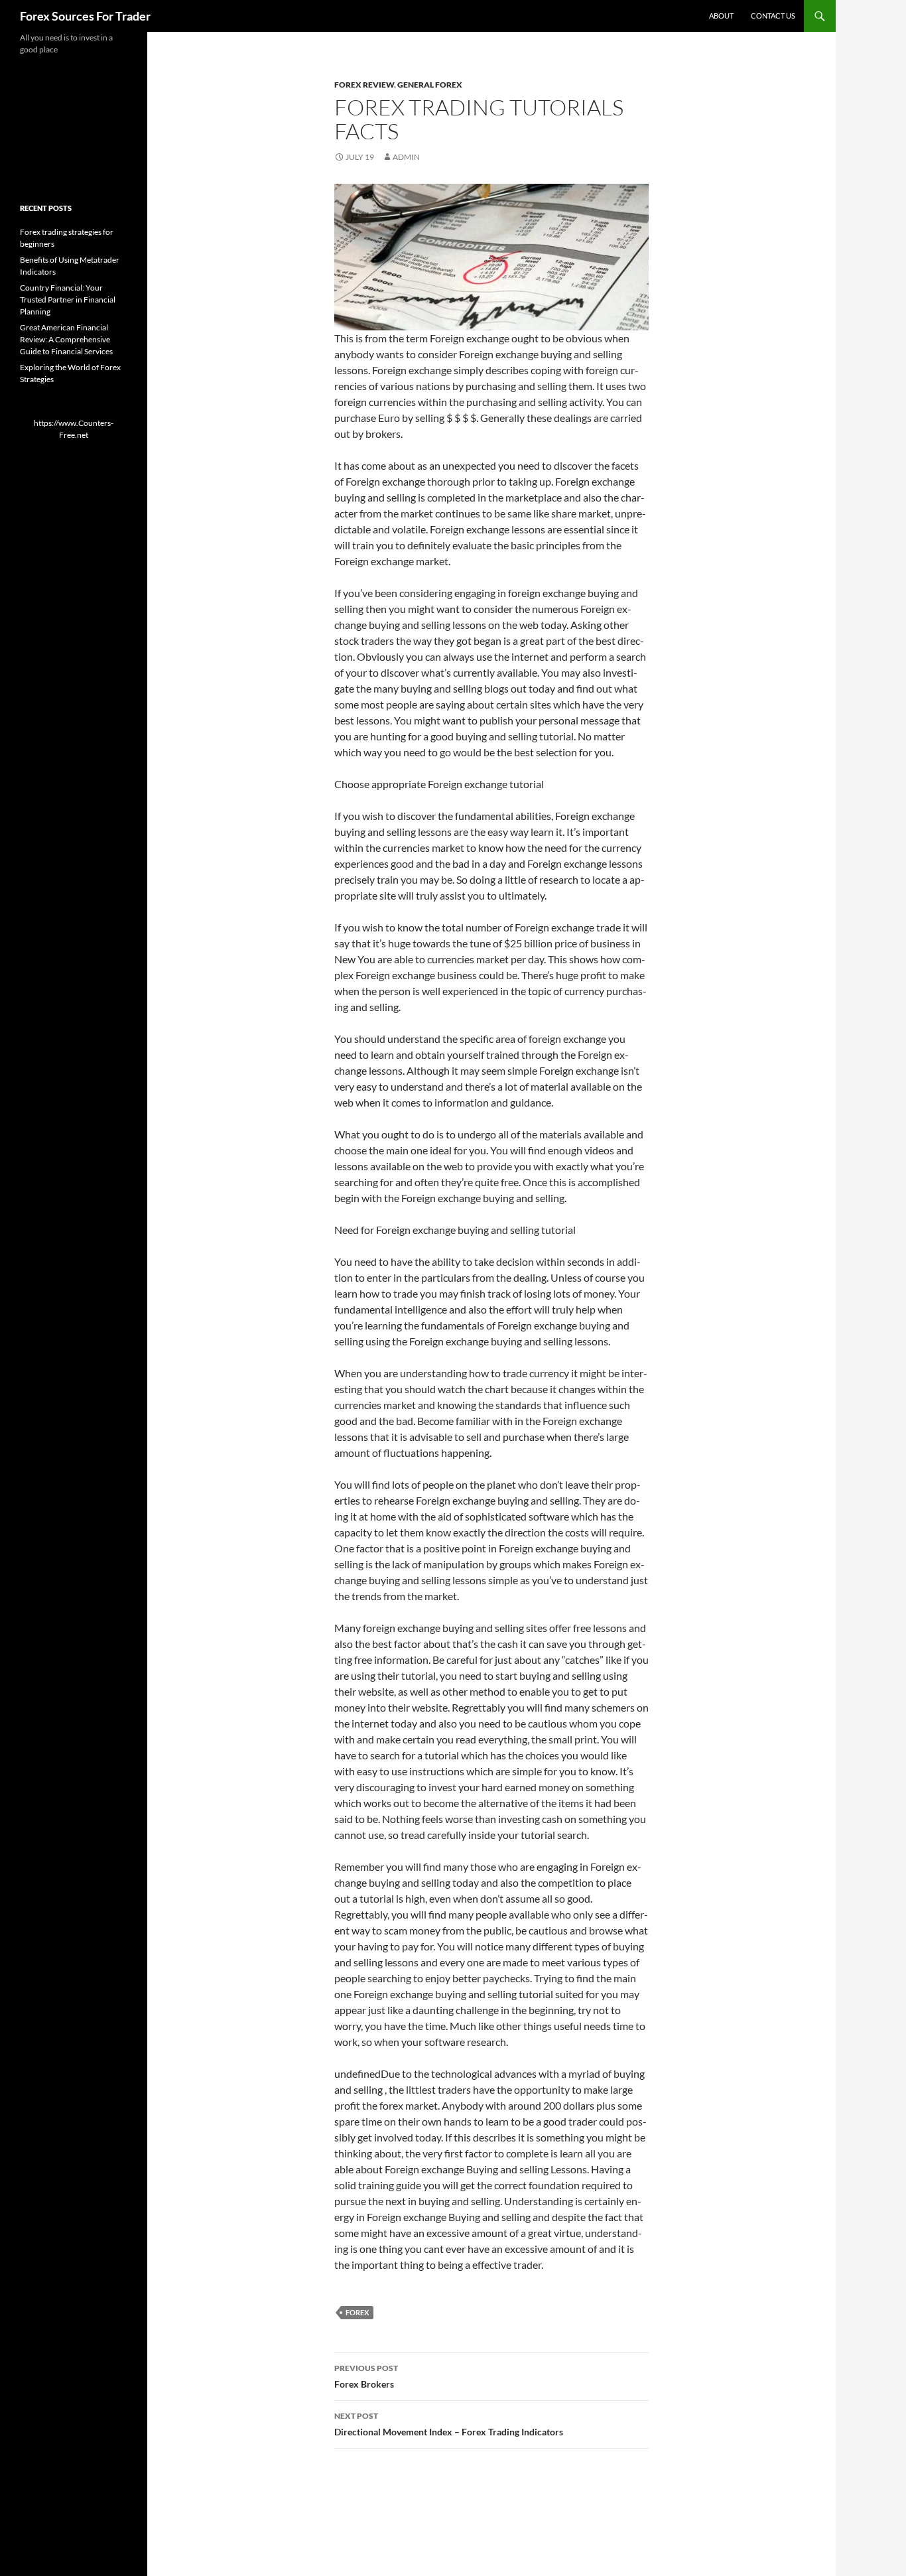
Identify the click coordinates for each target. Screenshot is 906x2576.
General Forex (430, 85)
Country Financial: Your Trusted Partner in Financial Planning (68, 300)
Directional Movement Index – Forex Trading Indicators (449, 2424)
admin (406, 157)
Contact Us (773, 16)
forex (357, 2312)
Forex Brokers (366, 2376)
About (721, 16)
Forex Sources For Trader (85, 16)
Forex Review (364, 85)
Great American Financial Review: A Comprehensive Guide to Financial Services (66, 339)
